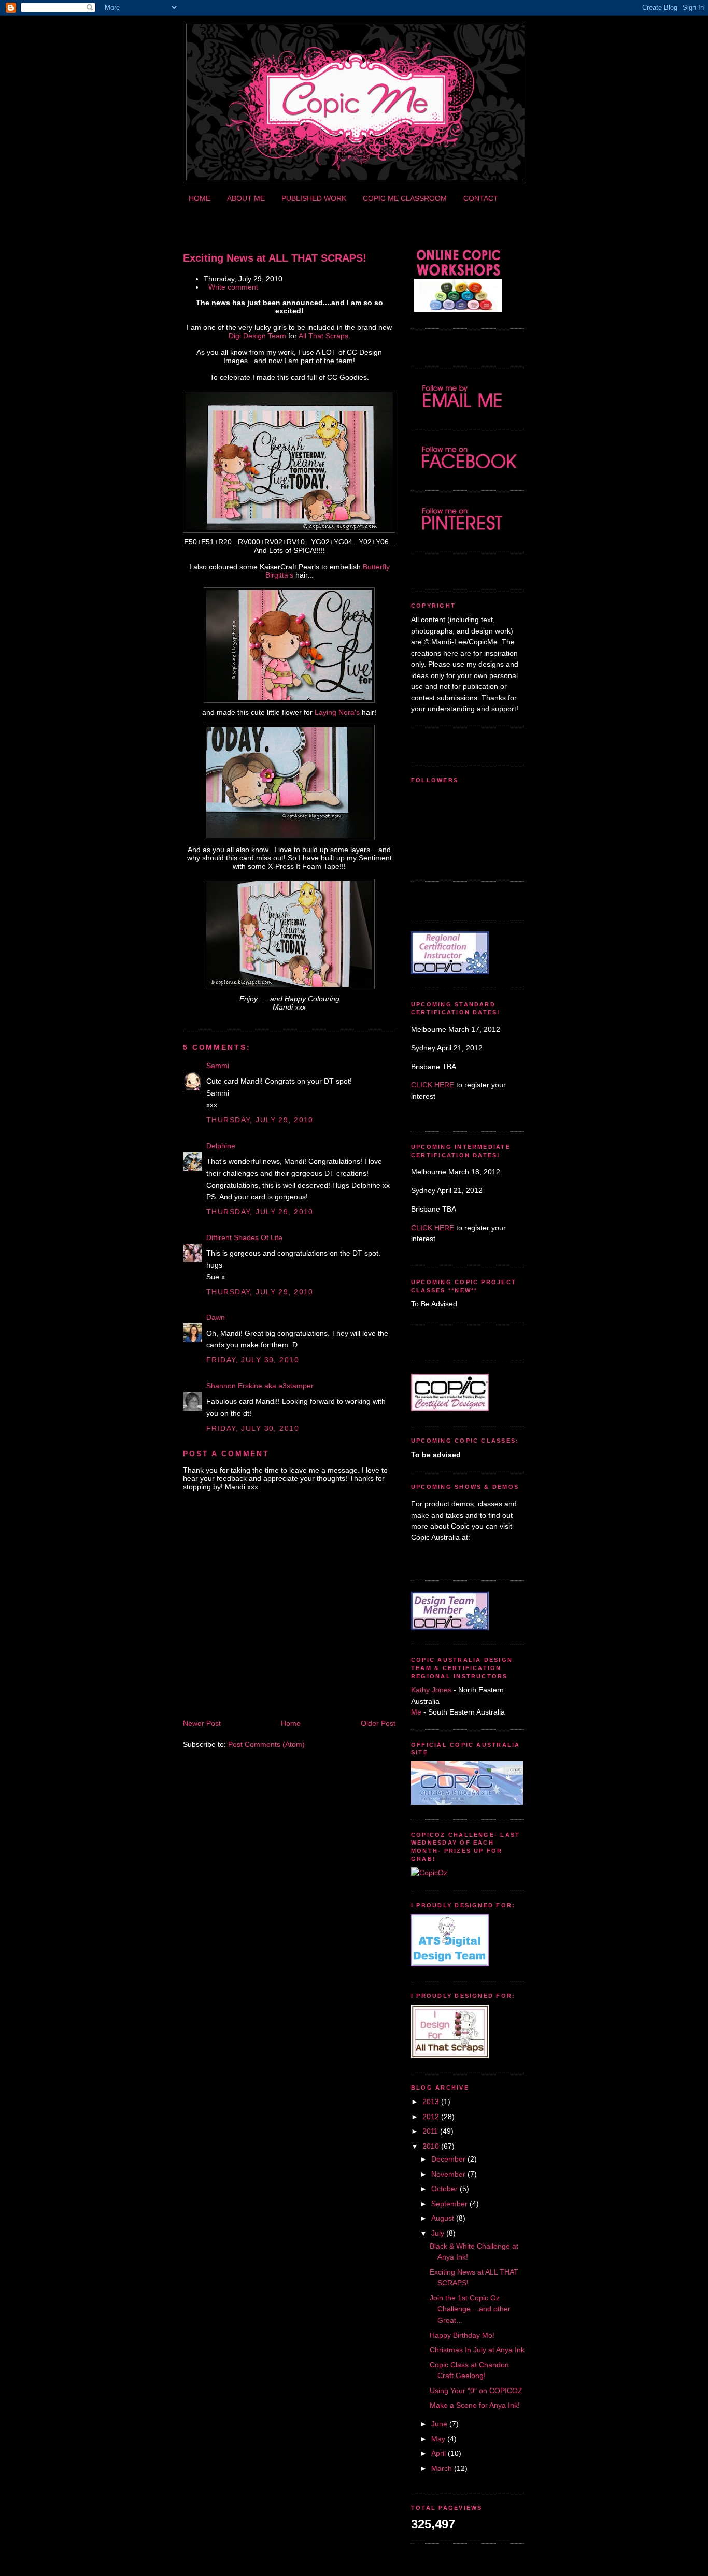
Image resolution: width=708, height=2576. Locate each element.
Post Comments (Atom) (266, 1744)
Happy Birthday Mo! (462, 2335)
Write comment (233, 287)
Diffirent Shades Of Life (244, 1237)
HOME (200, 198)
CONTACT (481, 198)
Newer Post (202, 1723)
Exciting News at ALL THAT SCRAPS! (275, 258)
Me (417, 1712)
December (448, 2159)
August (443, 2218)
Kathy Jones (431, 1690)
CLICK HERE (433, 1085)
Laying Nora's (337, 712)
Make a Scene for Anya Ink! (475, 2405)
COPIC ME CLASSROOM (405, 198)
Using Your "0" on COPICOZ (476, 2391)
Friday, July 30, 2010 (253, 1360)
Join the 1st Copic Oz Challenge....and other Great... (470, 2309)
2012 (431, 2117)
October (444, 2189)
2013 (431, 2102)
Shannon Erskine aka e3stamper (260, 1386)
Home (291, 1723)
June (439, 2424)
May (438, 2439)
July (438, 2233)
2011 (430, 2131)
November (448, 2174)
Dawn (216, 1317)
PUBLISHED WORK (314, 198)
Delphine (221, 1146)
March (442, 2468)
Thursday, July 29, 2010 (260, 1120)
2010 (431, 2146)
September (449, 2204)
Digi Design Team (257, 336)
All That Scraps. (324, 336)
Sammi (218, 1066)
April (438, 2453)
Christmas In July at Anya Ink (477, 2350)
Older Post (378, 1723)
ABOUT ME (246, 198)
